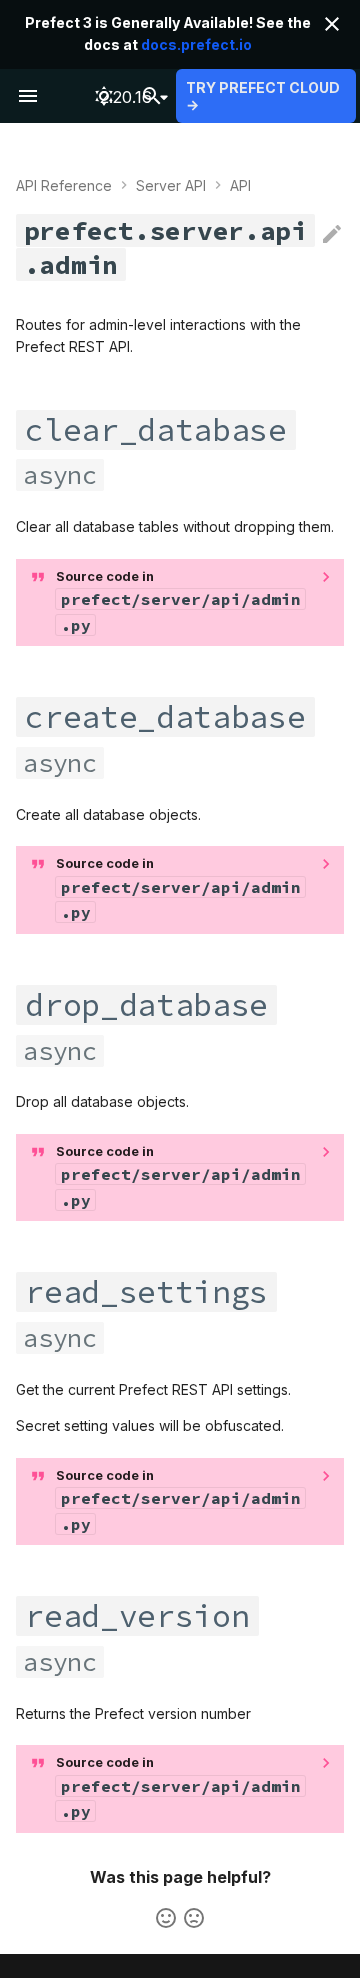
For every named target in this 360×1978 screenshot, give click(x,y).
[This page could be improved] (194, 1918)
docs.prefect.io (196, 44)
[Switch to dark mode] (104, 96)
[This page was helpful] (166, 1918)
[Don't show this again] (332, 24)
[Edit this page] (332, 235)
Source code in (178, 602)
